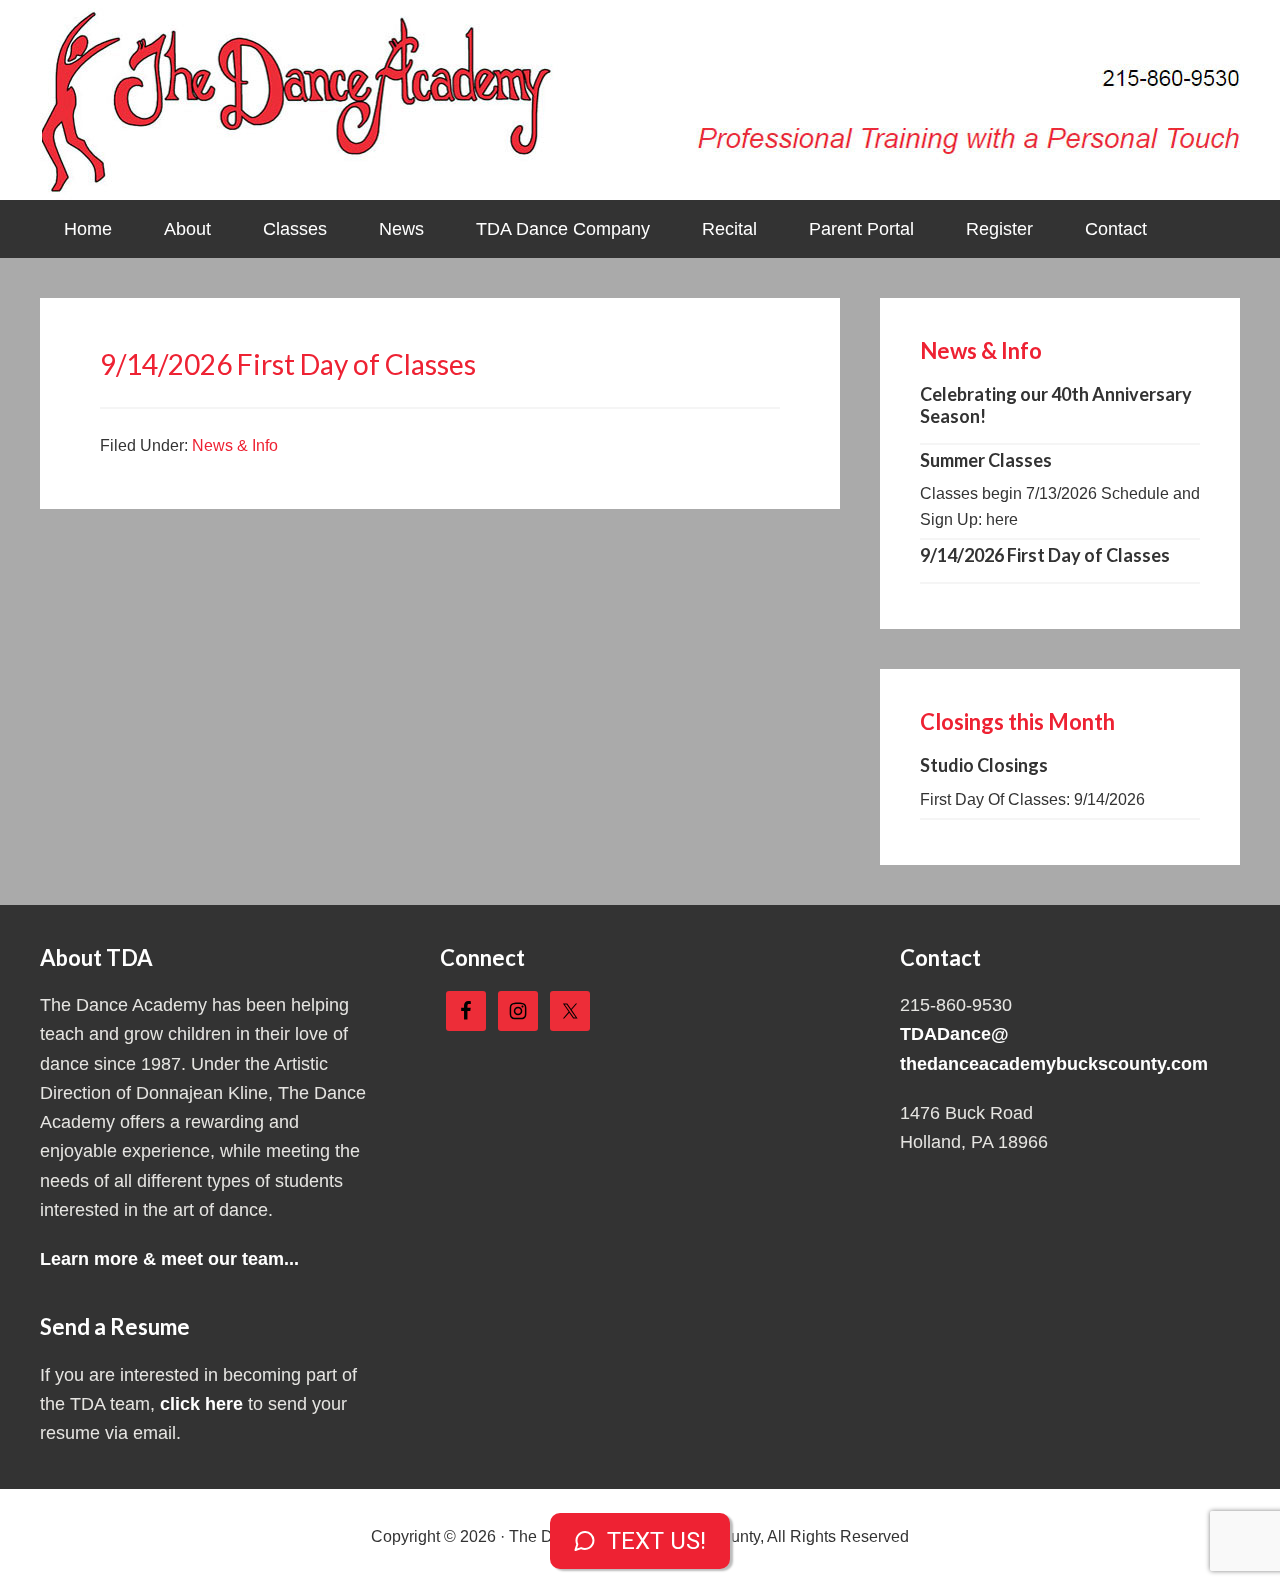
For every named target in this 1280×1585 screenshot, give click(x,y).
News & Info (235, 445)
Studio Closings (984, 765)
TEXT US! (656, 1541)
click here (201, 1404)
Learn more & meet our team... (169, 1259)
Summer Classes (986, 460)
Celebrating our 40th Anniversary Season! (1056, 405)
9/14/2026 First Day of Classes (1045, 555)
